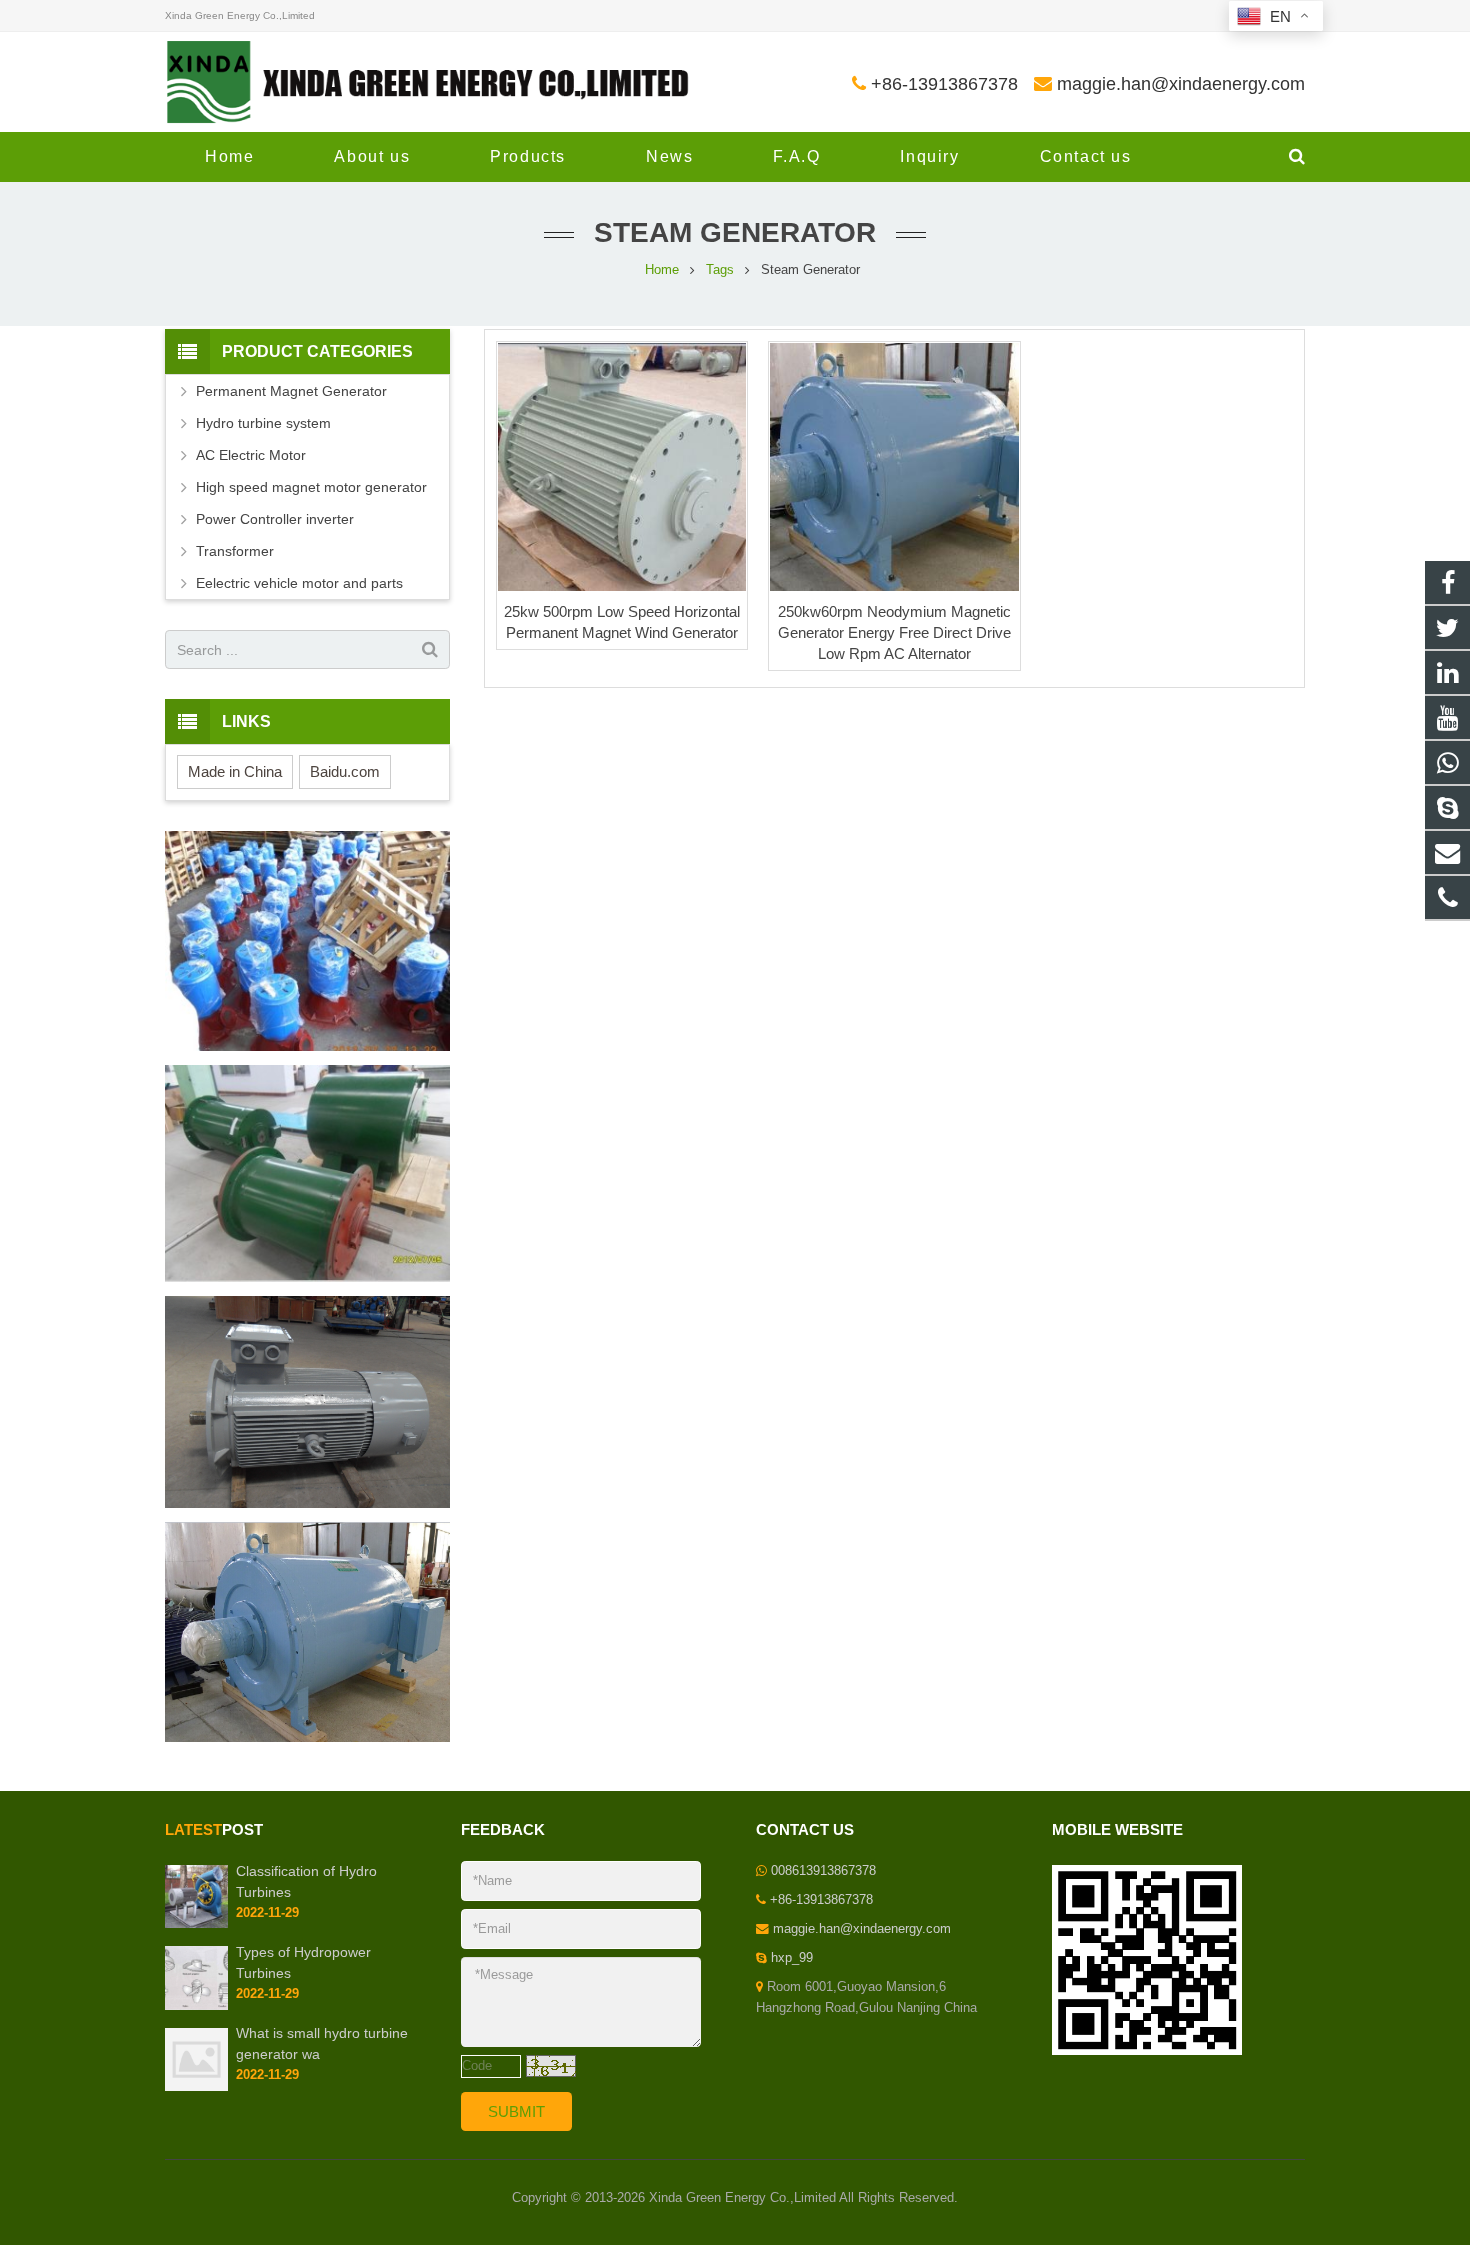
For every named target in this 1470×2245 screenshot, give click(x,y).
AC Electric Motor (251, 455)
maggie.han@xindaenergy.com (1181, 84)
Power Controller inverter (275, 519)
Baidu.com (345, 771)
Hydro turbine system (263, 423)
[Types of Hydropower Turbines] (196, 2006)
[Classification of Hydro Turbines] (196, 1924)
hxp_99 (792, 1958)
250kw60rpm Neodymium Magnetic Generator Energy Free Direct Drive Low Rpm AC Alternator (894, 632)
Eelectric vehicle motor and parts (299, 583)
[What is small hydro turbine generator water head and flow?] (196, 2087)
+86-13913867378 (944, 84)
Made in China (235, 771)
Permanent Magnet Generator (291, 391)
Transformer (235, 551)
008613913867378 (823, 1871)
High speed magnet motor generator (311, 487)
